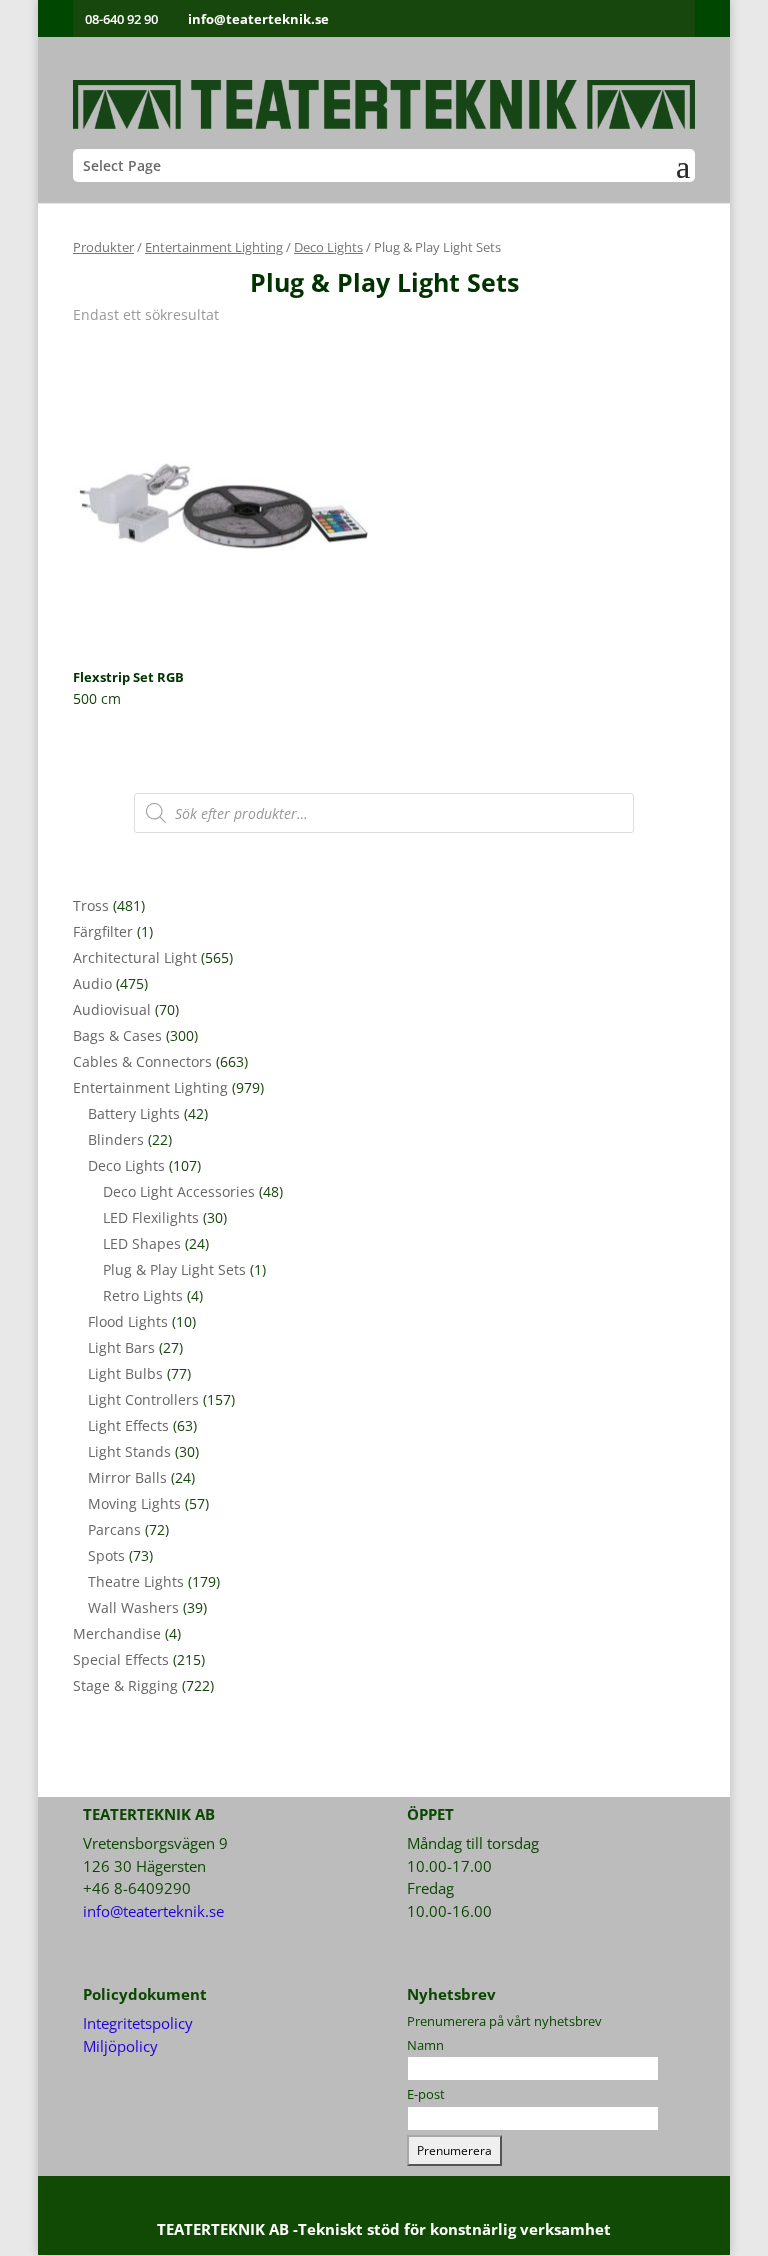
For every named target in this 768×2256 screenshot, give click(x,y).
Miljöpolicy (120, 2046)
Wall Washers (133, 1607)
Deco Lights (328, 247)
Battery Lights (134, 1113)
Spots (106, 1555)
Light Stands (129, 1451)
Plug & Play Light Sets (174, 1269)
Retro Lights (143, 1295)
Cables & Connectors (142, 1061)
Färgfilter (103, 931)
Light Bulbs (125, 1373)
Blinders (116, 1139)
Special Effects (121, 1659)
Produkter (103, 247)
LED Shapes (142, 1243)
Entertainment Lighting (214, 247)
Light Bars (121, 1347)
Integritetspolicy (138, 2023)
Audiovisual (112, 1009)
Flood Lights (128, 1321)
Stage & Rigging (125, 1685)
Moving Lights (134, 1503)
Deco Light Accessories (179, 1191)
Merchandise (117, 1633)
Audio (92, 983)
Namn (425, 2045)
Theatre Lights (136, 1581)
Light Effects (128, 1425)
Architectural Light (135, 957)
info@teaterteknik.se (153, 1911)
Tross (91, 905)
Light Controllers (143, 1399)
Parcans (114, 1529)
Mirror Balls (127, 1477)
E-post (426, 2094)
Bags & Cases (117, 1035)
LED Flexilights (151, 1217)
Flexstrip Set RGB (128, 677)
